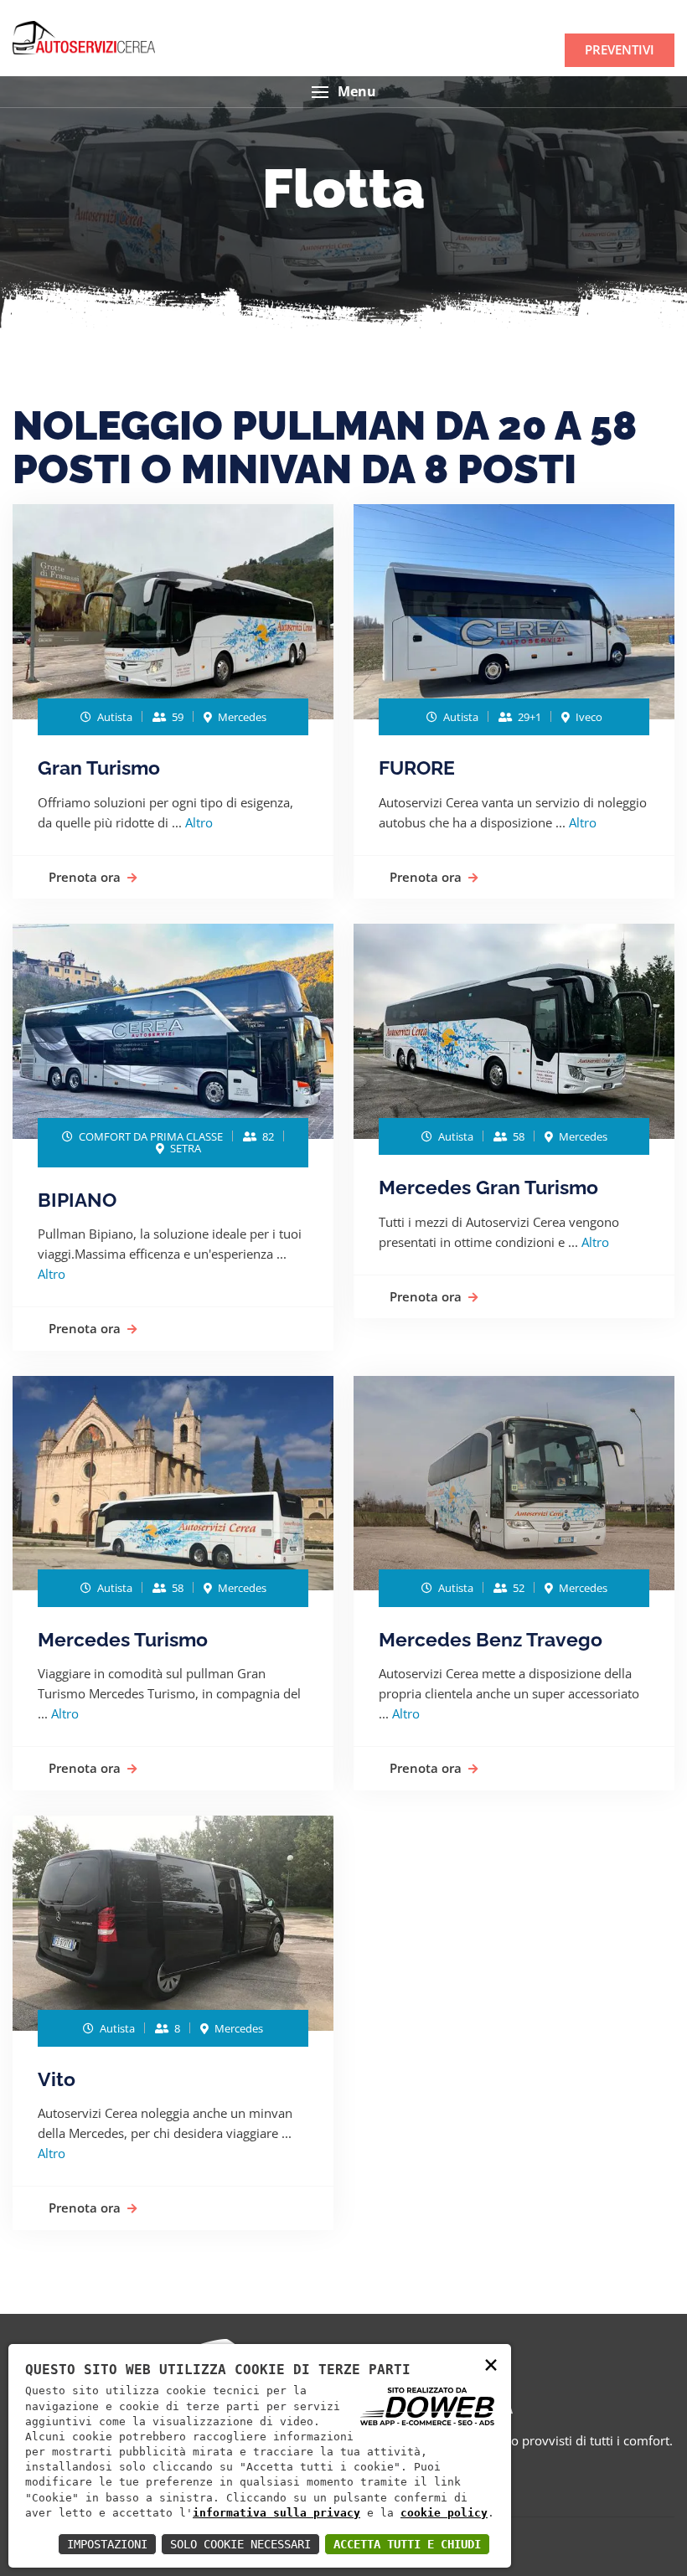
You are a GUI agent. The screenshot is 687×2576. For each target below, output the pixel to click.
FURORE (417, 768)
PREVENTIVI (620, 49)
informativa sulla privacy (276, 2513)
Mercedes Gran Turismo (488, 1187)
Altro (199, 822)
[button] (343, 92)
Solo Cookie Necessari (240, 2544)
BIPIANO (77, 1200)
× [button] (491, 2364)
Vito (57, 2079)
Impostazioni (107, 2544)
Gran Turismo (99, 768)
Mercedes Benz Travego (491, 1639)
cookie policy (444, 2513)
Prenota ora (85, 877)
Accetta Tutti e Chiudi (407, 2544)
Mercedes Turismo (123, 1639)
